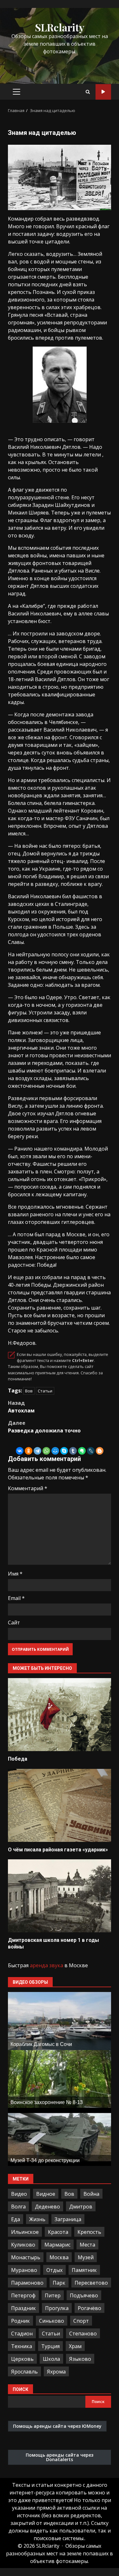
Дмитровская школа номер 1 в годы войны (60, 1896)
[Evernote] (82, 1451)
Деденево (47, 2207)
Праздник (23, 2308)
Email (16, 1598)
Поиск (20, 2389)
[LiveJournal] (91, 1451)
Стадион (22, 2334)
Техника (22, 2346)
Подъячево (84, 2295)
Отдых (54, 2270)
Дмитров (81, 2207)
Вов (29, 1391)
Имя (15, 1574)
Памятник (84, 2270)
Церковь (22, 2359)
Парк (59, 2283)
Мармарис (57, 2245)
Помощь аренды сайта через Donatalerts (60, 2457)
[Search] (88, 92)
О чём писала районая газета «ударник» (60, 1805)
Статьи (45, 1391)
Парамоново (27, 2283)
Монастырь (26, 2257)
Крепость (89, 2232)
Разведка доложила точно (44, 1427)
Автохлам (21, 1407)
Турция (50, 2346)
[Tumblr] (73, 1451)
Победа (60, 1715)
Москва (59, 2257)
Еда (16, 2219)
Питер (53, 2295)
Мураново (24, 2270)
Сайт (14, 1623)
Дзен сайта (103, 92)
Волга (18, 2207)
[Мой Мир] (55, 1451)
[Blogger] (100, 1451)
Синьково (52, 2321)
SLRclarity (60, 27)
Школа (51, 2359)
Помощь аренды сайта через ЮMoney (57, 2426)
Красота (58, 2232)
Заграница (68, 2219)
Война (91, 2194)
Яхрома (56, 2372)
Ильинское (25, 2232)
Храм (75, 2346)
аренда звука (46, 1965)
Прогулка (57, 2308)
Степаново (83, 2334)
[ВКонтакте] (20, 1451)
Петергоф (23, 2295)
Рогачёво (89, 2308)
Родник (20, 2321)
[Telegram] (37, 1451)
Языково (80, 2359)
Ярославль (24, 2372)
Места (87, 2245)
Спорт (81, 2321)
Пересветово (91, 2283)
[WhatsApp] (46, 1451)
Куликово (23, 2245)
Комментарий (28, 1488)
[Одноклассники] (29, 1451)
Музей (86, 2257)
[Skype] (64, 1451)
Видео (19, 2194)
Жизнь (37, 2219)
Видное (46, 2194)
